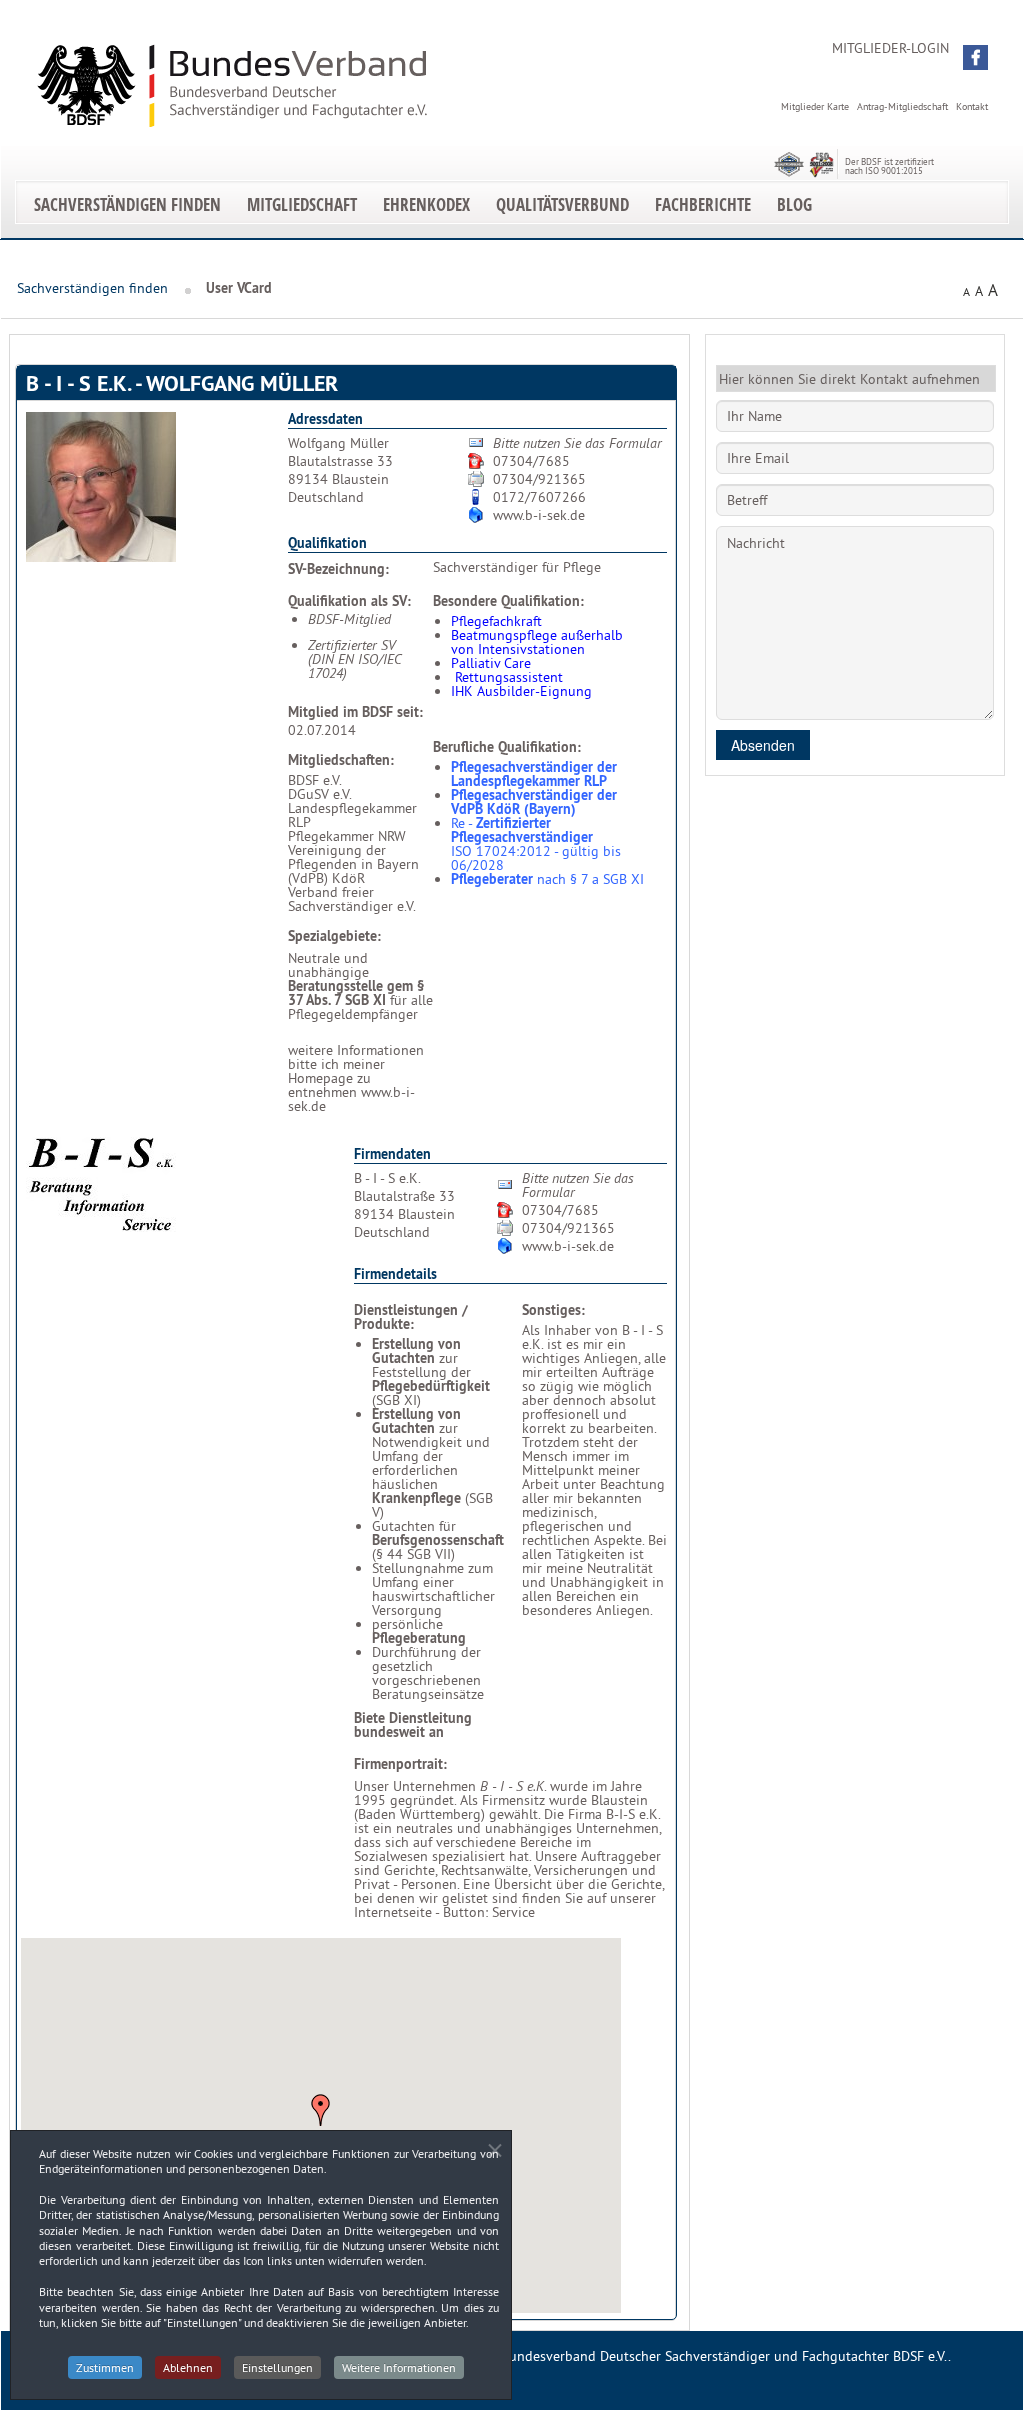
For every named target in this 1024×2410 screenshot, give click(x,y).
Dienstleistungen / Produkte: (411, 1317)
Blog (794, 204)
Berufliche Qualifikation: (507, 747)
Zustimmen (105, 2367)
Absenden (763, 745)
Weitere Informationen (399, 2367)
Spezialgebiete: (334, 936)
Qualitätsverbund (562, 204)
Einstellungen (277, 2367)
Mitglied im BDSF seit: (355, 712)
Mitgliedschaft (302, 204)
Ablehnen (188, 2367)
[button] (975, 57)
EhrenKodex (426, 204)
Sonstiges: (553, 1310)
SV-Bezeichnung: (338, 569)
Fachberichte (703, 204)
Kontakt (972, 106)
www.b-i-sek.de (539, 515)
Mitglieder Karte (815, 106)
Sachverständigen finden (127, 204)
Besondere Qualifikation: (508, 601)
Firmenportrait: (400, 1764)
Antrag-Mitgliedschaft (902, 106)
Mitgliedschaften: (341, 760)
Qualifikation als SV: (349, 601)
